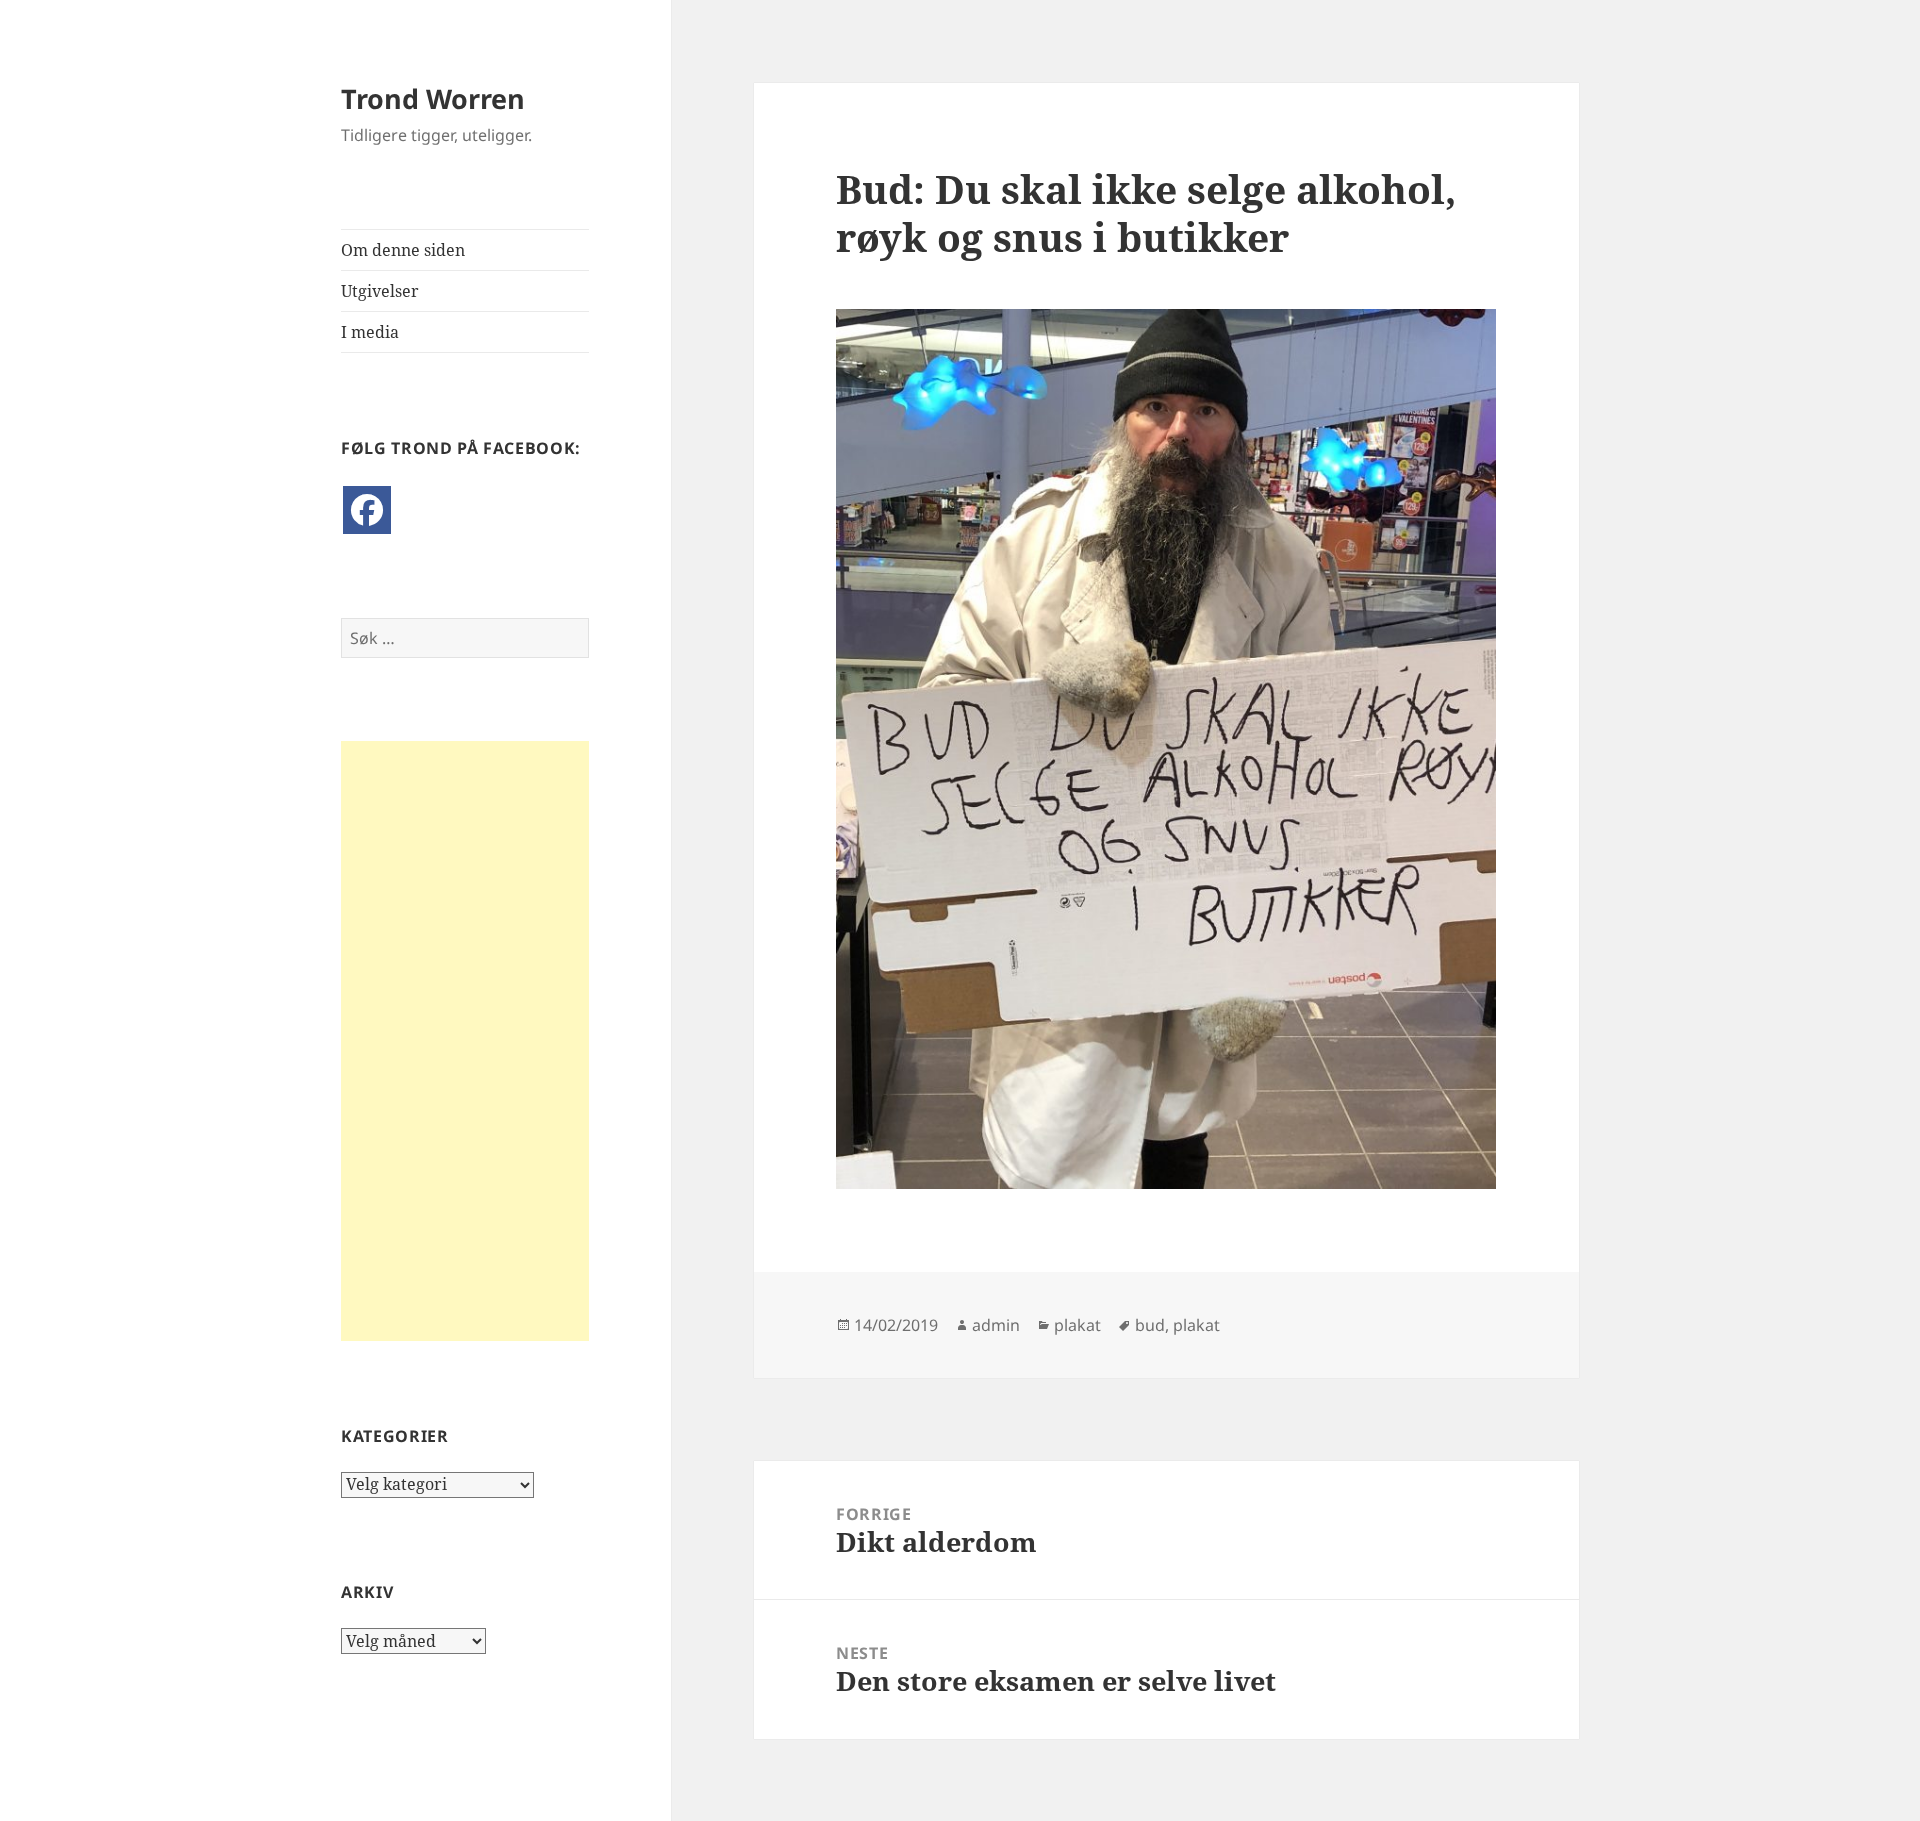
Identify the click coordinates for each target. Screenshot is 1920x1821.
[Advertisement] (465, 1041)
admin (996, 1325)
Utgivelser (380, 291)
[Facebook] (367, 510)
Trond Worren (433, 98)
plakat (1077, 1325)
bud (1150, 1325)
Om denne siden (403, 250)
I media (370, 332)
